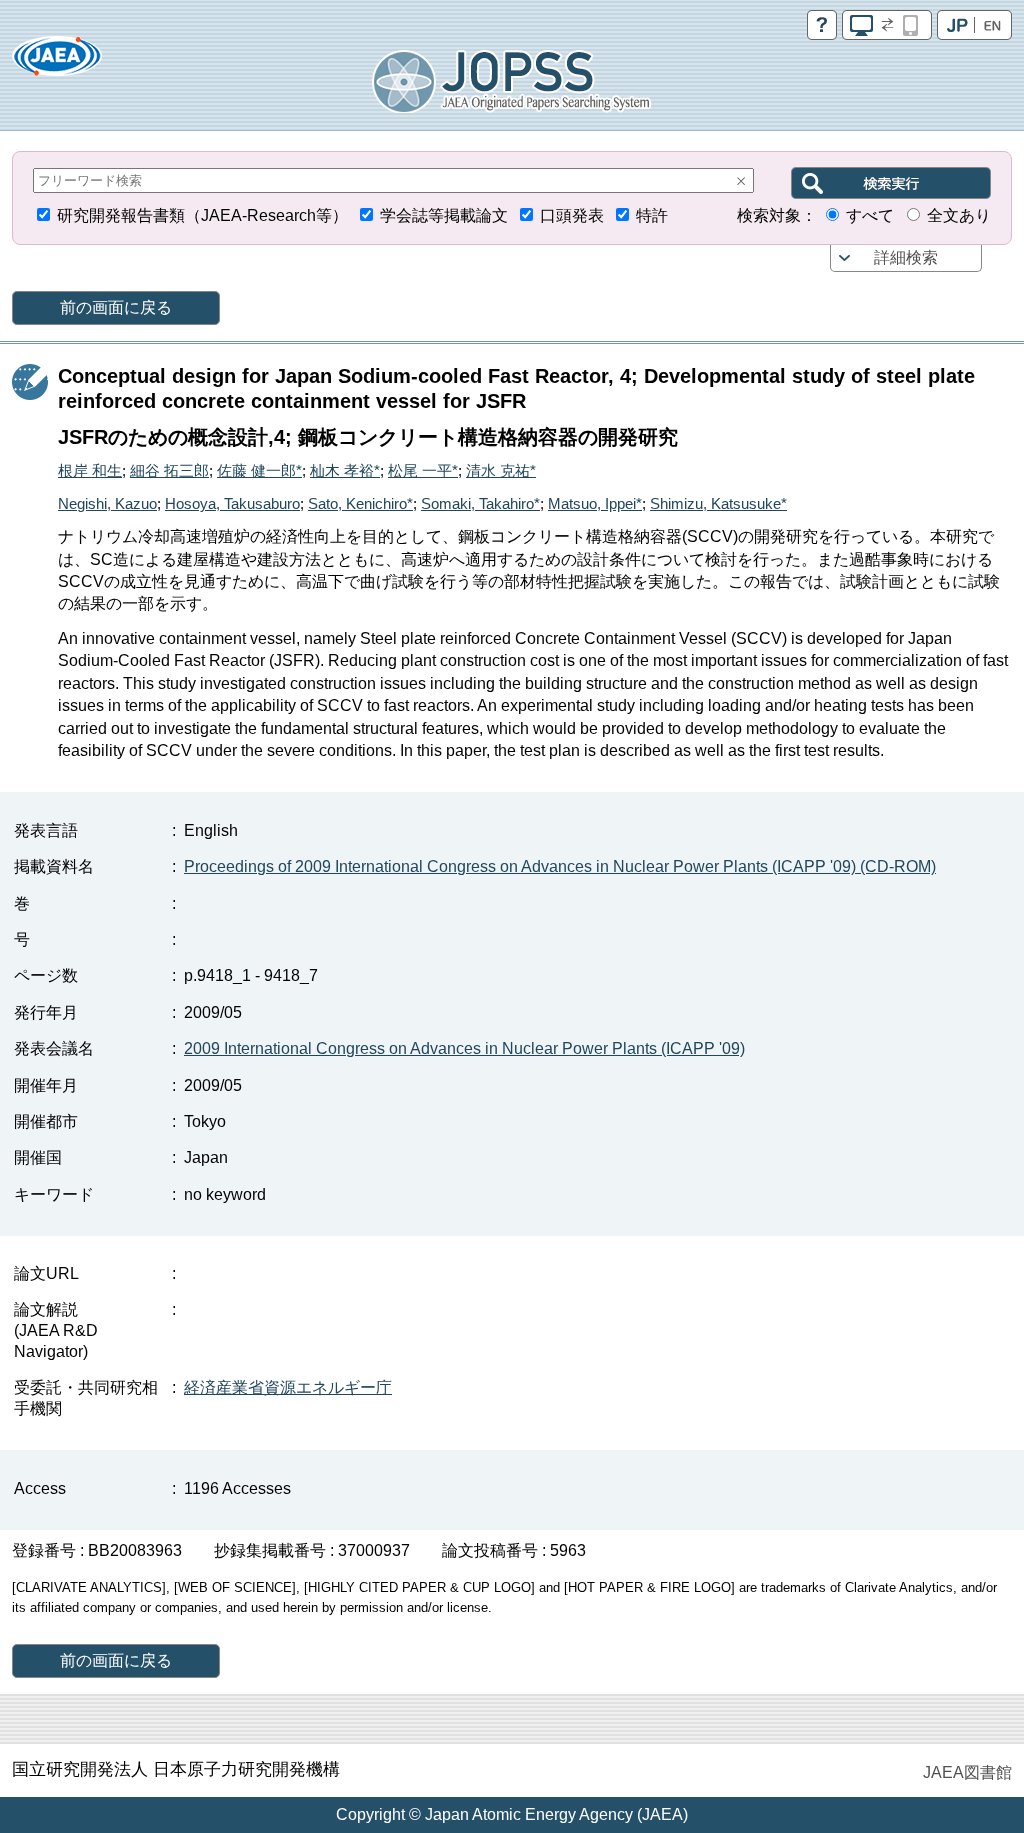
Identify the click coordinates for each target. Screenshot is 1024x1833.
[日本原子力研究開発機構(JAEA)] (57, 62)
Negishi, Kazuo (107, 503)
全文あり (959, 215)
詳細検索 (906, 257)
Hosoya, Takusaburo (232, 503)
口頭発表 (572, 215)
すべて (870, 215)
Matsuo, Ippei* (595, 503)
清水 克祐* (501, 470)
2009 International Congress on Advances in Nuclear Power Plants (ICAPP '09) (464, 1048)
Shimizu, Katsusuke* (718, 503)
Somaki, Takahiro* (480, 503)
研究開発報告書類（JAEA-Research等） (202, 215)
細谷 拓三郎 (169, 470)
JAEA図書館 (967, 1772)
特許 (652, 215)
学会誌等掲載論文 (444, 215)
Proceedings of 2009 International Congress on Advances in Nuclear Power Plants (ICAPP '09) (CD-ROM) (560, 866)
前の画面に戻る (116, 307)
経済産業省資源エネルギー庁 (288, 1387)
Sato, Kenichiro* (360, 503)
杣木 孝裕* (345, 470)
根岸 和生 (90, 470)
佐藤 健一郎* (259, 470)
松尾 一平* (423, 470)
